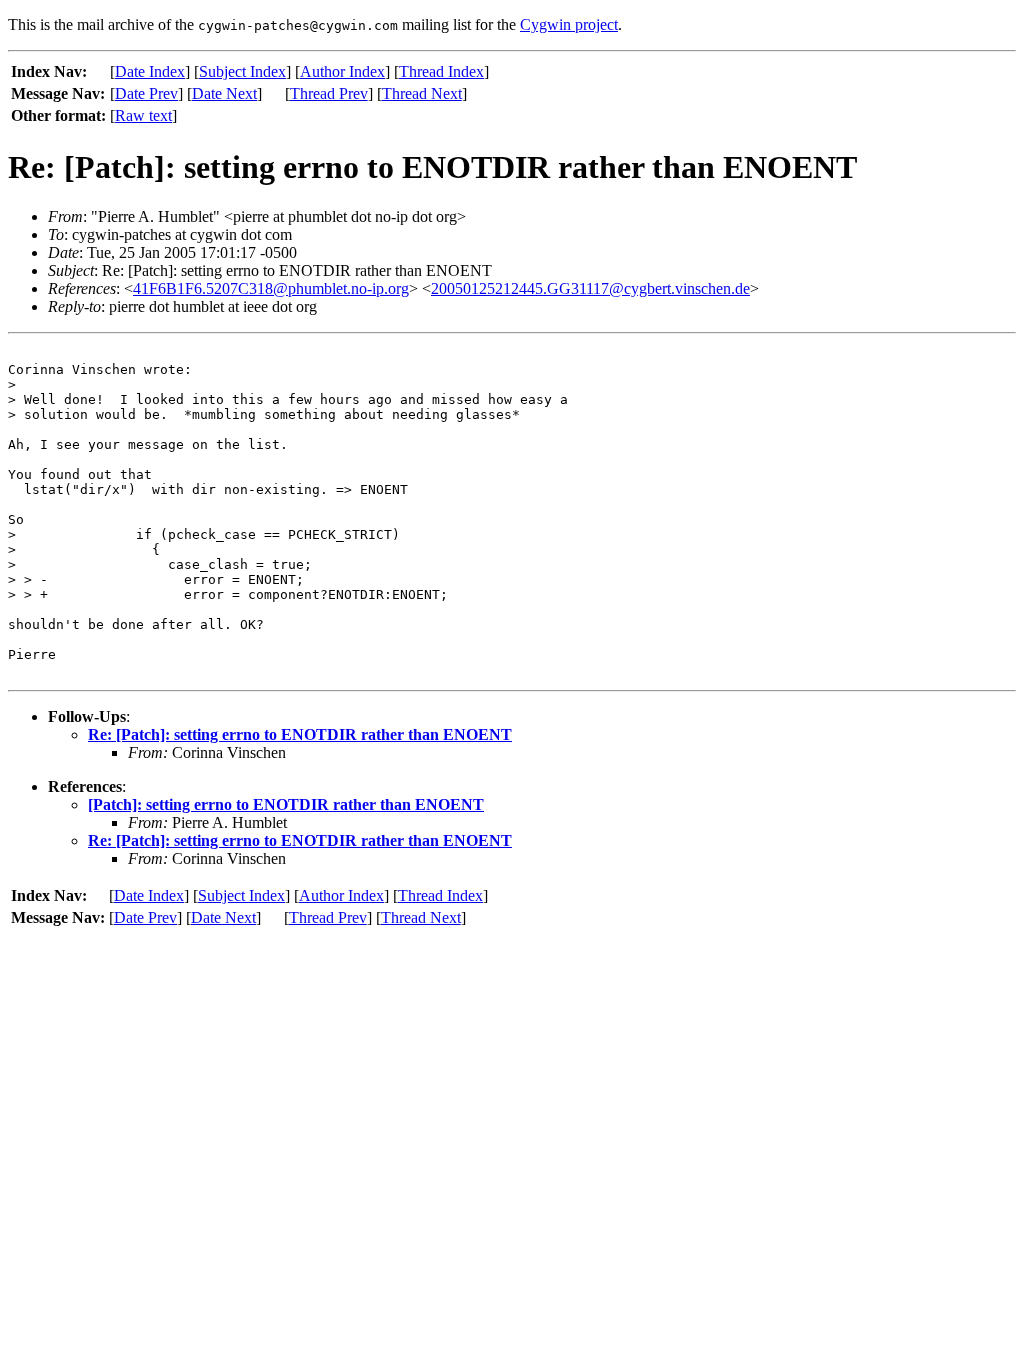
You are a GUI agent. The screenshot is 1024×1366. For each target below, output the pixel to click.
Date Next (224, 93)
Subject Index (242, 71)
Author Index (342, 71)
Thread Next (422, 93)
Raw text (143, 115)
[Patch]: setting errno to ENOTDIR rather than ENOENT (286, 804)
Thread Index (441, 71)
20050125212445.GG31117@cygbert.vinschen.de (590, 288)
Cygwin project (569, 24)
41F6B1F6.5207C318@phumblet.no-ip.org (271, 288)
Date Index (150, 71)
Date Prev (146, 93)
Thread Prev (329, 93)
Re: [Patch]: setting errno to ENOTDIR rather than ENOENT (300, 734)
